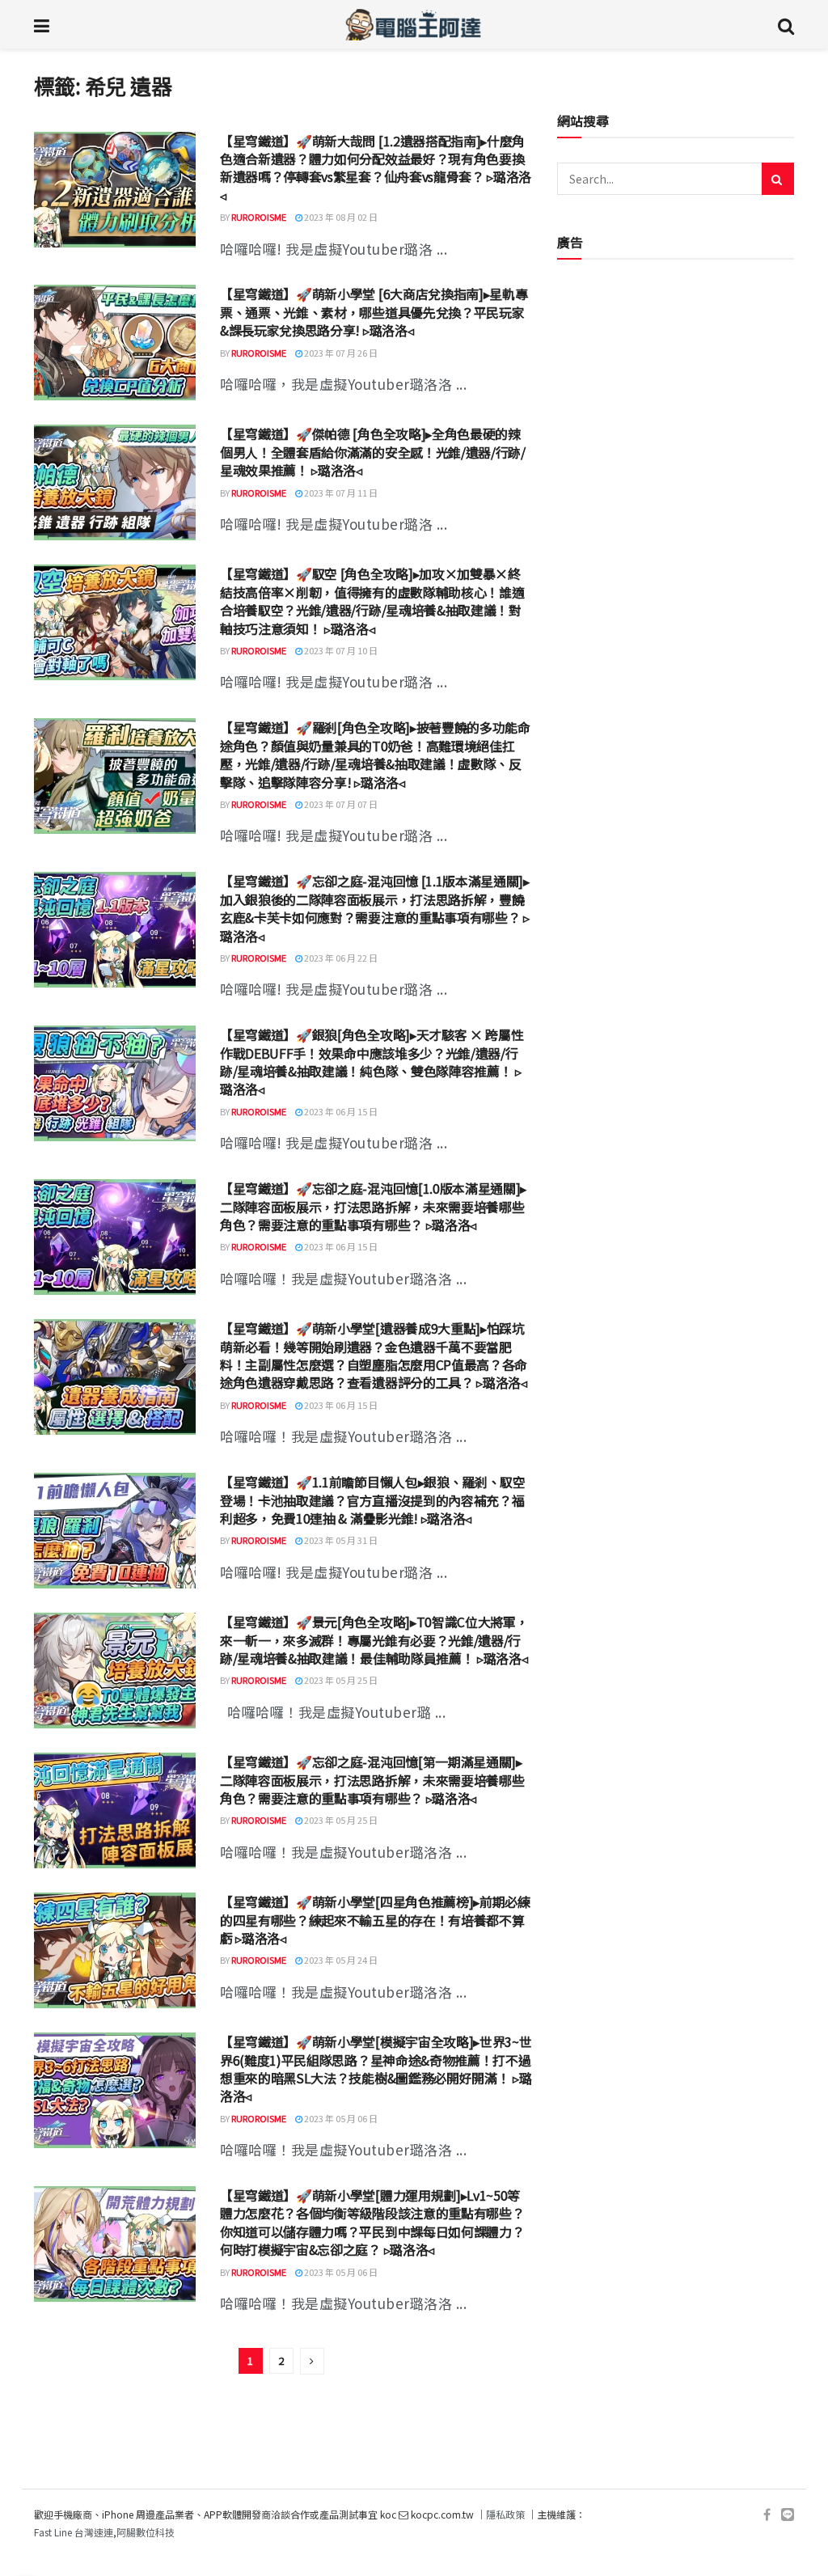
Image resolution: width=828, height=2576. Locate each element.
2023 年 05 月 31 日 (340, 1540)
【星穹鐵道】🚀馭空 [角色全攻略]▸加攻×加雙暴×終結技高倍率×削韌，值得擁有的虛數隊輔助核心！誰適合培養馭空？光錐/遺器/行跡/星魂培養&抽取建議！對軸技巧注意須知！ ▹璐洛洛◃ (372, 601)
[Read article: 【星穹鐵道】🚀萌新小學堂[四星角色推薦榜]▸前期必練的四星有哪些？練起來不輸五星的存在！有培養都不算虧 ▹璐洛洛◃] (115, 1950)
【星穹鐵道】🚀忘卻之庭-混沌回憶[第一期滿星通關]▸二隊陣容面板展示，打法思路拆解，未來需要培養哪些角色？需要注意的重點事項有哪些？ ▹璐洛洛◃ (372, 1780)
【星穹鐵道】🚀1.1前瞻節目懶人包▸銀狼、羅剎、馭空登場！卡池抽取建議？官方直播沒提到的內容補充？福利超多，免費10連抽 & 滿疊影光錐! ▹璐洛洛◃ (373, 1500)
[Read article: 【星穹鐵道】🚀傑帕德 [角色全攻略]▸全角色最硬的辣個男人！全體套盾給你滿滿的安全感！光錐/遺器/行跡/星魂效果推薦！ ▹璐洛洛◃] (115, 482)
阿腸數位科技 (146, 2532)
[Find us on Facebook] (767, 2515)
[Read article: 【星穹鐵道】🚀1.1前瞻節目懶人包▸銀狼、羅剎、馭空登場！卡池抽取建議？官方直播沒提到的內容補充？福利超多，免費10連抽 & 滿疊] (115, 1531)
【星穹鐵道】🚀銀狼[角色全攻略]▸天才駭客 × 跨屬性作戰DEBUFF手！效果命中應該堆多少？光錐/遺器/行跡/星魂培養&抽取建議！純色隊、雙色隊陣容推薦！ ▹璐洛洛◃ (372, 1062)
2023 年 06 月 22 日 (340, 958)
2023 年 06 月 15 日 (340, 1111)
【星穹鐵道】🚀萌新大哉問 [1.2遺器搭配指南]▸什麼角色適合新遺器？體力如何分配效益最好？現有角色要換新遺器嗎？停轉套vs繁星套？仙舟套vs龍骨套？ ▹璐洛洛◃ (376, 168)
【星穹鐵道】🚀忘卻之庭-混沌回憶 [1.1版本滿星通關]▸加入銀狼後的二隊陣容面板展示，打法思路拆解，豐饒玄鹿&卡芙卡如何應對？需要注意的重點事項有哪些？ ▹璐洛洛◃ (375, 908)
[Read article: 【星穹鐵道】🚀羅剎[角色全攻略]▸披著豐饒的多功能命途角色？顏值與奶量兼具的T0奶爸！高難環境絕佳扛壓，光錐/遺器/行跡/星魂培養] (115, 776)
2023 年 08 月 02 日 (340, 217)
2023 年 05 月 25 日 (340, 1680)
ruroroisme (259, 217)
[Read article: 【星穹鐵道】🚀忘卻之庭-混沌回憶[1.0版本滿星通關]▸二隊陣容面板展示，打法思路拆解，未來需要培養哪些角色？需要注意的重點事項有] (115, 1237)
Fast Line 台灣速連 (74, 2532)
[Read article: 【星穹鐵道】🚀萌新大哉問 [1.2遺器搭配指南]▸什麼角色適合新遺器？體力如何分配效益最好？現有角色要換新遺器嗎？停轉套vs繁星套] (115, 190)
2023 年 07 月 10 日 (340, 650)
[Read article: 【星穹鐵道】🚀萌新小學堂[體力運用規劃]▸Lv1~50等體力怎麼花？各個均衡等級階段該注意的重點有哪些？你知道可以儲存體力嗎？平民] (115, 2244)
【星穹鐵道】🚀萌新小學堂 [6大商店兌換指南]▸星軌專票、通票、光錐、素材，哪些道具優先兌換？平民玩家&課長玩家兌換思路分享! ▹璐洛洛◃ (374, 312)
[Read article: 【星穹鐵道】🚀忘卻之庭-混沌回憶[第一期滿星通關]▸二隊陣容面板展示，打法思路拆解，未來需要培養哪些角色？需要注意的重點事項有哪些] (115, 1810)
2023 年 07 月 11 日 (340, 493)
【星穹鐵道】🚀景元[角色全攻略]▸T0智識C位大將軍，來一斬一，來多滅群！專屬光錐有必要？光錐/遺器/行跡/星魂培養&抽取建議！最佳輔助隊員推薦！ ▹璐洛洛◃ (374, 1640)
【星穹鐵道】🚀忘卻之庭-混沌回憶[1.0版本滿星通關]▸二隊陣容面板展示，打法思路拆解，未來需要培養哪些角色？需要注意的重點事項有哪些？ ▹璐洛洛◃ (373, 1206)
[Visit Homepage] (414, 24)
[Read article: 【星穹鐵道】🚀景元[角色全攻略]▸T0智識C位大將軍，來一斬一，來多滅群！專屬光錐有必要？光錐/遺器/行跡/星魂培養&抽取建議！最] (115, 1671)
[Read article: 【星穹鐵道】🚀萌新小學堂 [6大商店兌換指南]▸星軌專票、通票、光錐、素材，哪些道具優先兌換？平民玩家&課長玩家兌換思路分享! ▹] (115, 343)
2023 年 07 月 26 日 (340, 353)
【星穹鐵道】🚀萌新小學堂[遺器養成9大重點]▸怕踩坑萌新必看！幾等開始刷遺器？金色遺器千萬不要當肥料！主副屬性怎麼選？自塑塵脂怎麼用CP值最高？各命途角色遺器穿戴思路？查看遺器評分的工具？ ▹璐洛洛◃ (374, 1355)
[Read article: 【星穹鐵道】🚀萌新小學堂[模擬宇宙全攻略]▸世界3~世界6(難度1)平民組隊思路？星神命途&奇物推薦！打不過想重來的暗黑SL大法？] (115, 2090)
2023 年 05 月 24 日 (340, 1960)
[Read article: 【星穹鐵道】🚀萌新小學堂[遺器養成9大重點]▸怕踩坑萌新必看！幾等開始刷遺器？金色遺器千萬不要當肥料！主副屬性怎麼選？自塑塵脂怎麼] (115, 1377)
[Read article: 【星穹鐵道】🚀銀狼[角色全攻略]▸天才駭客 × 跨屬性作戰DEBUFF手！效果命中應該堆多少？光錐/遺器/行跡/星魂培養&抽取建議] (115, 1083)
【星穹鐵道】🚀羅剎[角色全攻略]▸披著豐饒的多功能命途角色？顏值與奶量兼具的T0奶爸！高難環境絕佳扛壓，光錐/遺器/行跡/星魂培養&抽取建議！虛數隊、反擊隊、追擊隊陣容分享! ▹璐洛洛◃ (375, 754)
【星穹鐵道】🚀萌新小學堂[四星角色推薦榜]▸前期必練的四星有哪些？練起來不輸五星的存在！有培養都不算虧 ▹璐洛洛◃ (375, 1920)
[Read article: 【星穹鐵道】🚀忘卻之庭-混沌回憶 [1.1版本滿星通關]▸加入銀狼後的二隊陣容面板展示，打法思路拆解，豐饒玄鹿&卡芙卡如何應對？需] (115, 930)
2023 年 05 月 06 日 (340, 2118)
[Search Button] (786, 24)
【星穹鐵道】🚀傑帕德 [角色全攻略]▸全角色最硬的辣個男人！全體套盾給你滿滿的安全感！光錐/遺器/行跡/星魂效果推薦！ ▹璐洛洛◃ (373, 452)
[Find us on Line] (788, 2515)
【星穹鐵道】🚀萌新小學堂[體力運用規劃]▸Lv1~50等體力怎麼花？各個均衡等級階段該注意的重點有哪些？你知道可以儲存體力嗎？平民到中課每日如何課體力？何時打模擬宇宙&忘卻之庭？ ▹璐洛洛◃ (372, 2222)
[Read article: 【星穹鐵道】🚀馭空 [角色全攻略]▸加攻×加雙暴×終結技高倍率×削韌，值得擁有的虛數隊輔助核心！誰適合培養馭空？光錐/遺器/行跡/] (115, 622)
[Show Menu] (42, 24)
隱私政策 (505, 2514)
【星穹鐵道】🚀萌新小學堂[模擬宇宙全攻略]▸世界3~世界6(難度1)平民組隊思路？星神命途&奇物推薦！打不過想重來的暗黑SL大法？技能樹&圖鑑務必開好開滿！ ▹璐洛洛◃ (376, 2068)
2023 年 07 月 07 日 (340, 804)
